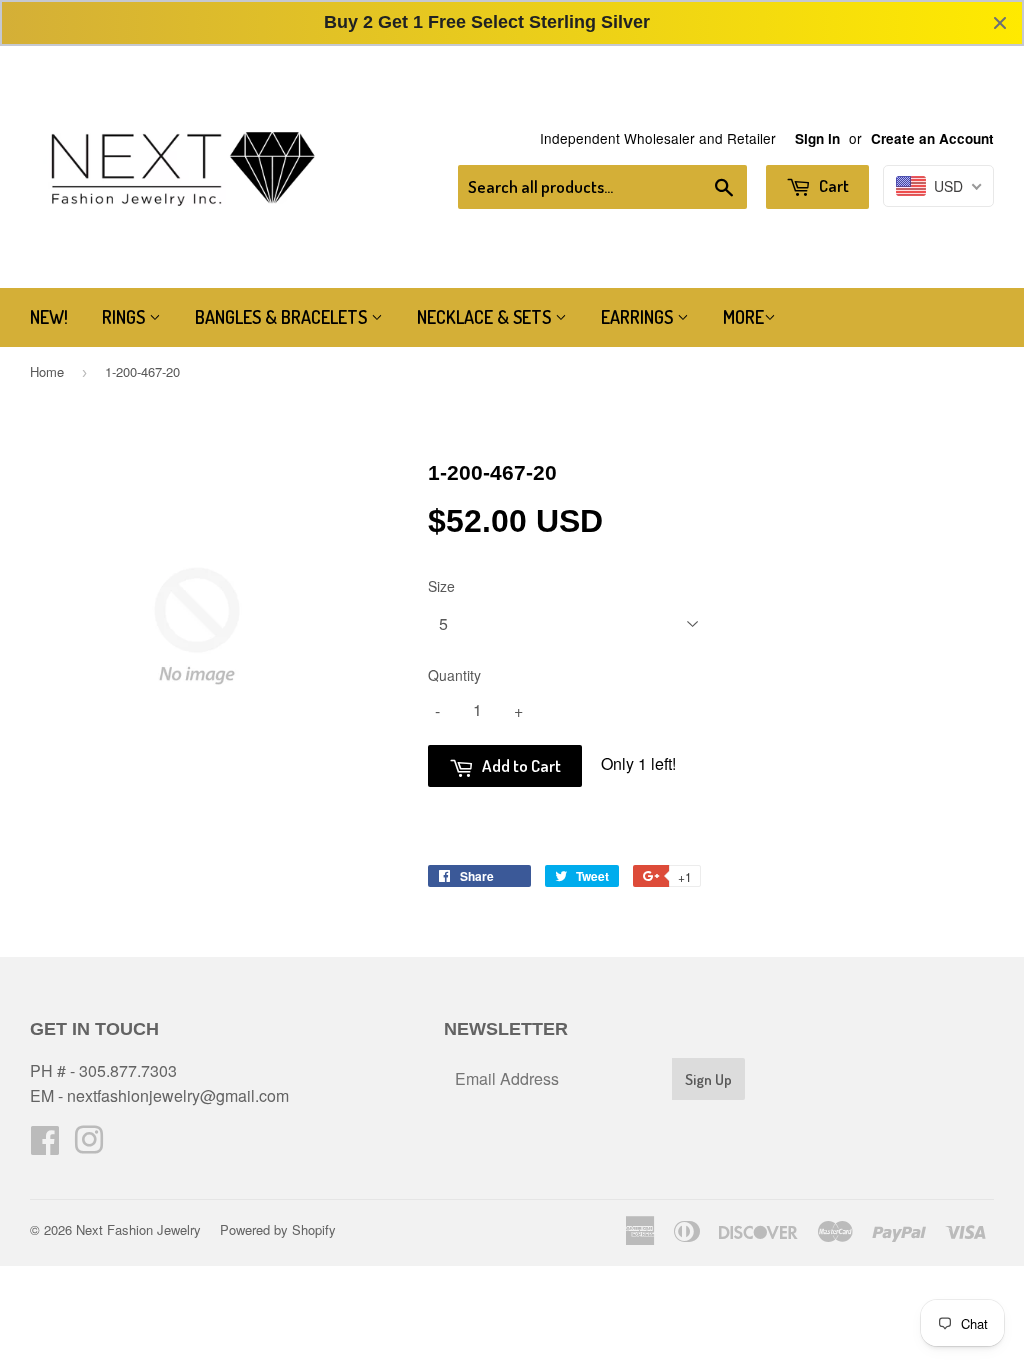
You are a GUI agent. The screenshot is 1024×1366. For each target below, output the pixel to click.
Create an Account (932, 138)
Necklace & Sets (486, 317)
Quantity (454, 675)
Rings (125, 317)
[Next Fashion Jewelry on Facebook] (45, 1145)
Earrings (639, 317)
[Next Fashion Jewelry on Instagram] (89, 1145)
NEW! (49, 317)
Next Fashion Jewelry (138, 1229)
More (743, 317)
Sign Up (708, 1079)
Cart (832, 185)
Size (441, 586)
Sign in (817, 138)
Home (47, 371)
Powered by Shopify (278, 1229)
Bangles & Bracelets (283, 317)
